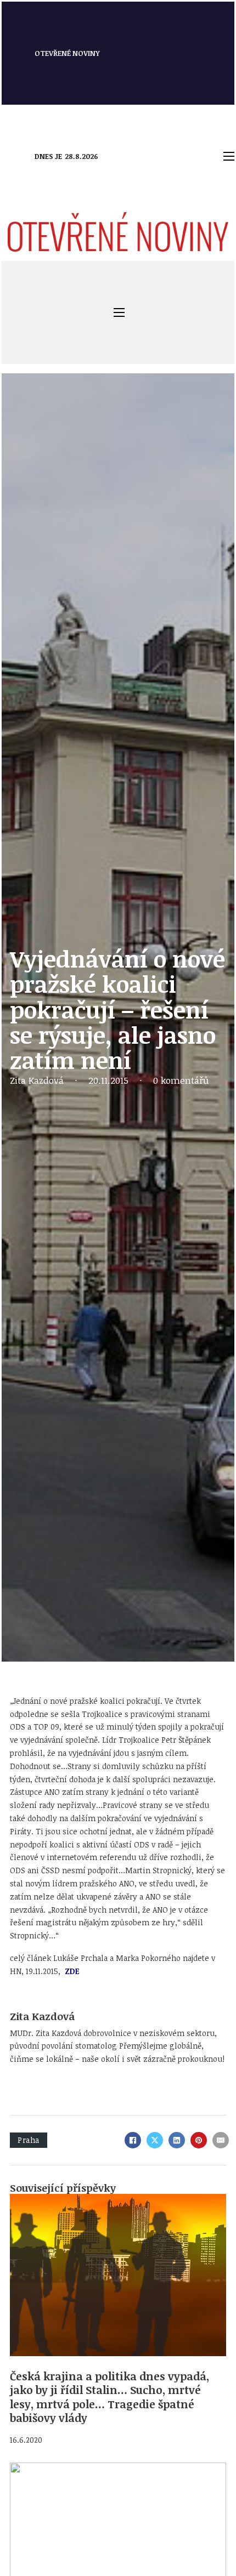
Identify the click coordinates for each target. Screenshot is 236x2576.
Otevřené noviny (67, 53)
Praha (29, 2140)
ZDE (71, 1971)
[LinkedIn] (177, 2140)
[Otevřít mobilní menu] (229, 156)
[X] (155, 2140)
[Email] (221, 2140)
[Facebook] (133, 2140)
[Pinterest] (199, 2140)
